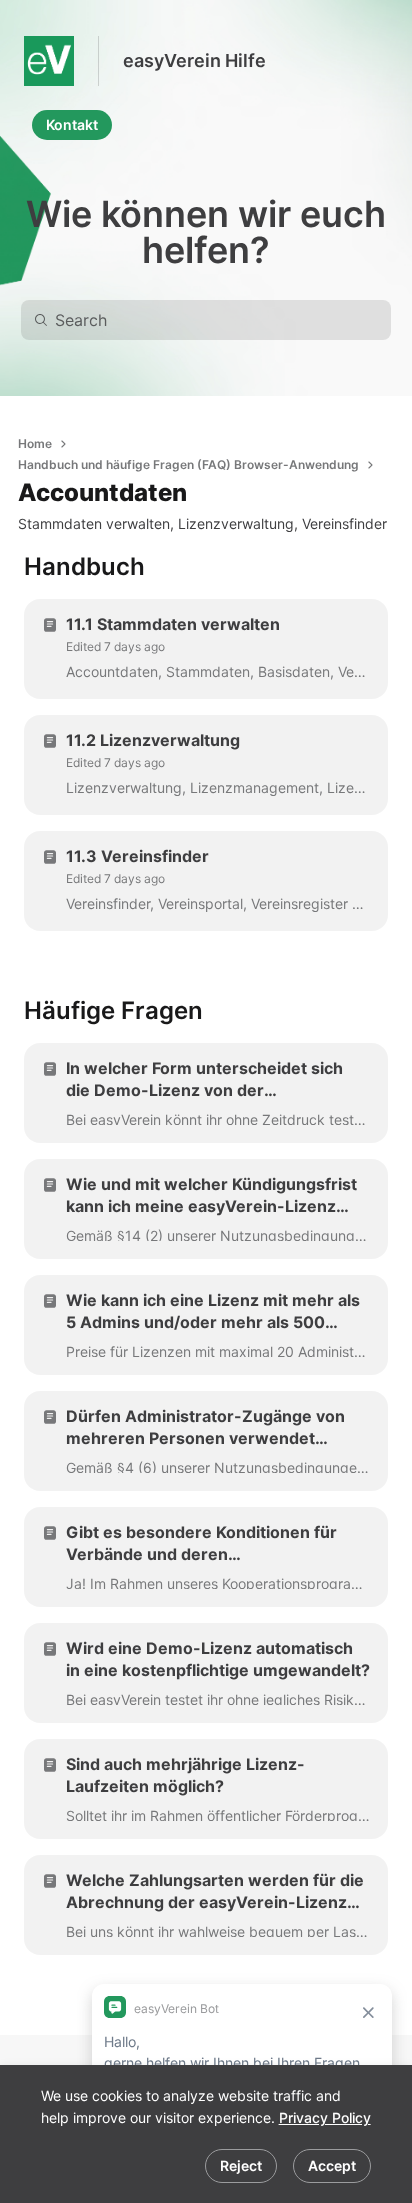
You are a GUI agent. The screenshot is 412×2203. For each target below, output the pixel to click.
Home (35, 443)
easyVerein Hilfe (194, 60)
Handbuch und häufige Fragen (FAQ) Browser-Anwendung (188, 464)
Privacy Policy (325, 2117)
